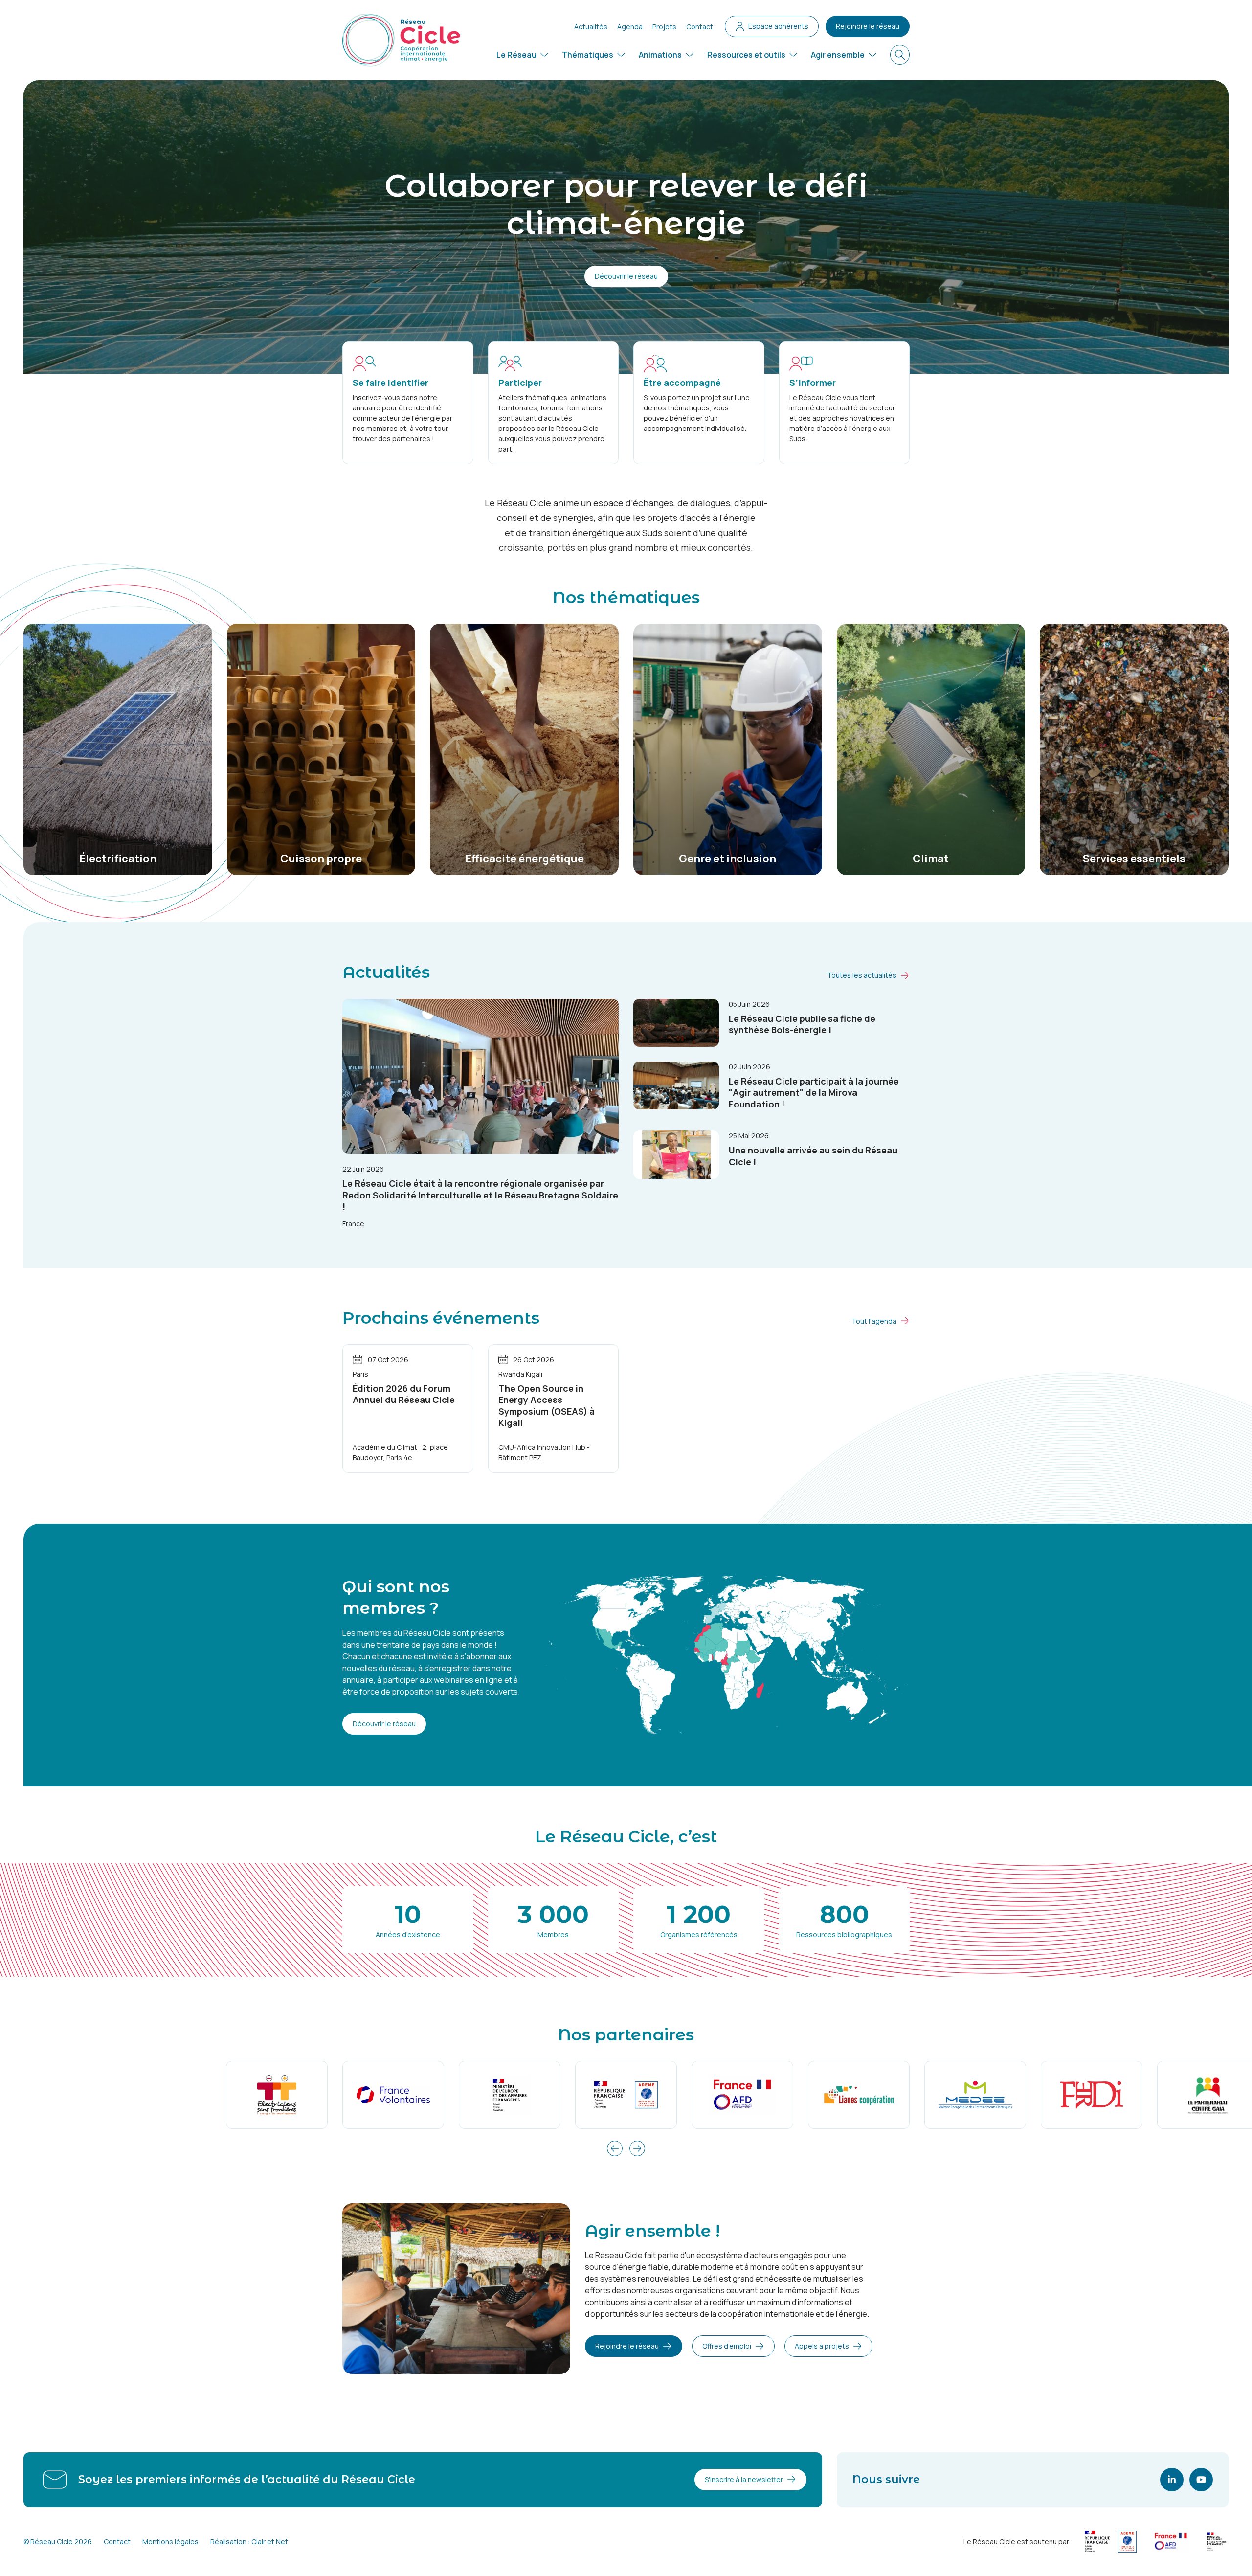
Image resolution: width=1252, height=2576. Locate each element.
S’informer (813, 383)
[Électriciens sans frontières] (277, 2095)
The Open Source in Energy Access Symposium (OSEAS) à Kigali (547, 1405)
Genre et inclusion (727, 859)
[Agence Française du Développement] (742, 2095)
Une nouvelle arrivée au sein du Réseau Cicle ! (813, 1156)
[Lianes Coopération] (859, 2095)
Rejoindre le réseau (868, 26)
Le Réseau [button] (516, 55)
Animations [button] (660, 55)
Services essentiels (1134, 859)
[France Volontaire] (393, 2095)
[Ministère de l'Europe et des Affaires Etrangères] (510, 2095)
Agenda (630, 27)
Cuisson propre (321, 859)
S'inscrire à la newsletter (744, 2479)
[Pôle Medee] (975, 2095)
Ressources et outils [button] (746, 55)
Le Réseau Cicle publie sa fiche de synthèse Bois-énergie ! (802, 1024)
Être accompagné (682, 383)
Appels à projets (822, 2346)
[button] (615, 2148)
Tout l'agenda (874, 1321)
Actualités (591, 27)
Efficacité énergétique (525, 859)
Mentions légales (170, 2542)
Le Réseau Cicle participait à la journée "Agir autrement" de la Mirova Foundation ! (814, 1093)
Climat (931, 859)
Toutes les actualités (862, 975)
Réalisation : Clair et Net (249, 2542)
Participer (520, 383)
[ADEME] (626, 2095)
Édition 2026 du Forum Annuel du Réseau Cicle (404, 1394)
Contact (700, 27)
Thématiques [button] (588, 55)
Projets (664, 27)
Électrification (118, 859)
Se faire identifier (391, 383)
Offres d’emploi (727, 2346)
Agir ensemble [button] (838, 55)
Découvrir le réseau (626, 276)
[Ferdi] (1092, 2095)
